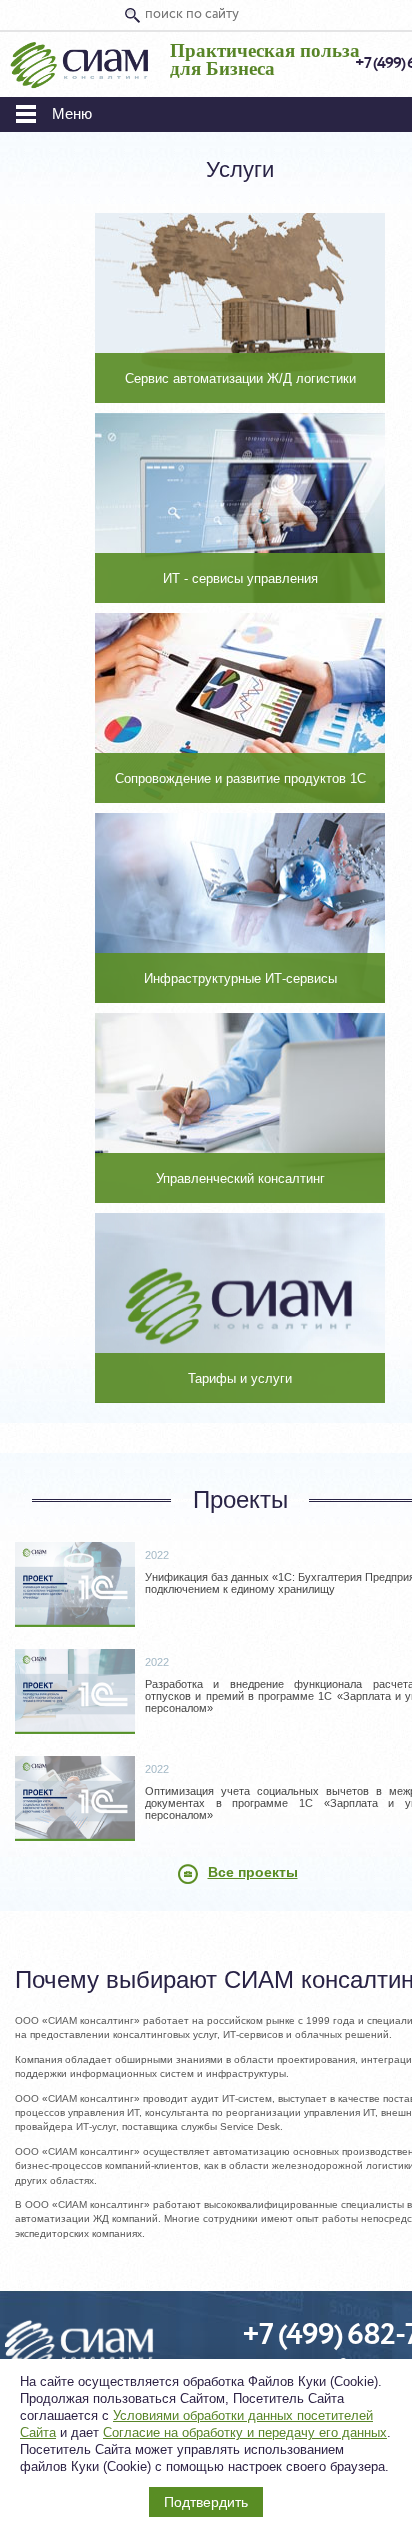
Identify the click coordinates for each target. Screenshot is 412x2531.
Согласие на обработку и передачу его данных (245, 2432)
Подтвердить (206, 2502)
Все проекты (253, 1872)
